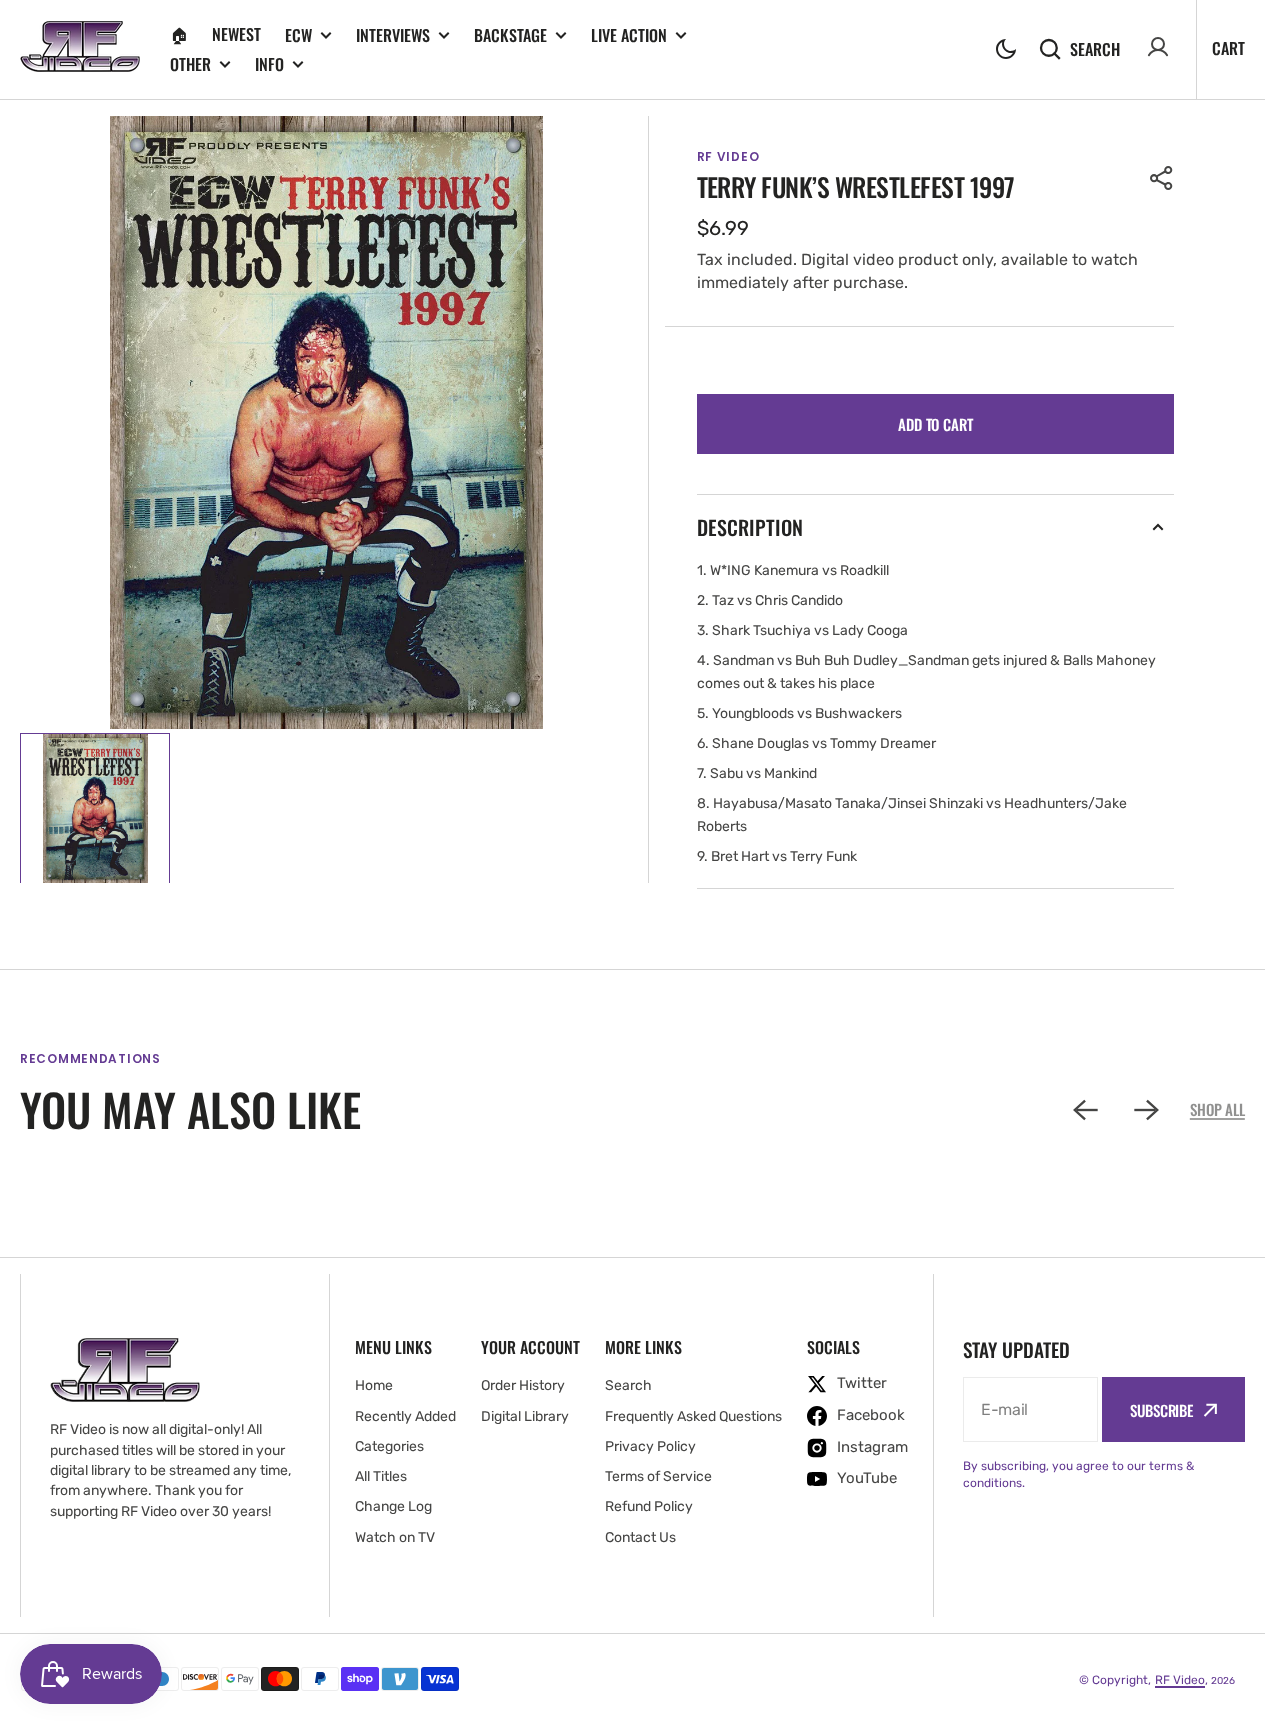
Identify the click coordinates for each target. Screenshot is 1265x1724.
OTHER (190, 64)
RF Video (1180, 1680)
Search (1095, 48)
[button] (1006, 49)
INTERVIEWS (393, 35)
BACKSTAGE (510, 35)
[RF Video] (80, 49)
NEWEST (236, 34)
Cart (1228, 48)
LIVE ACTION (629, 35)
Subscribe (1161, 1410)
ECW (298, 35)
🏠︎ (179, 34)
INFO (269, 64)
